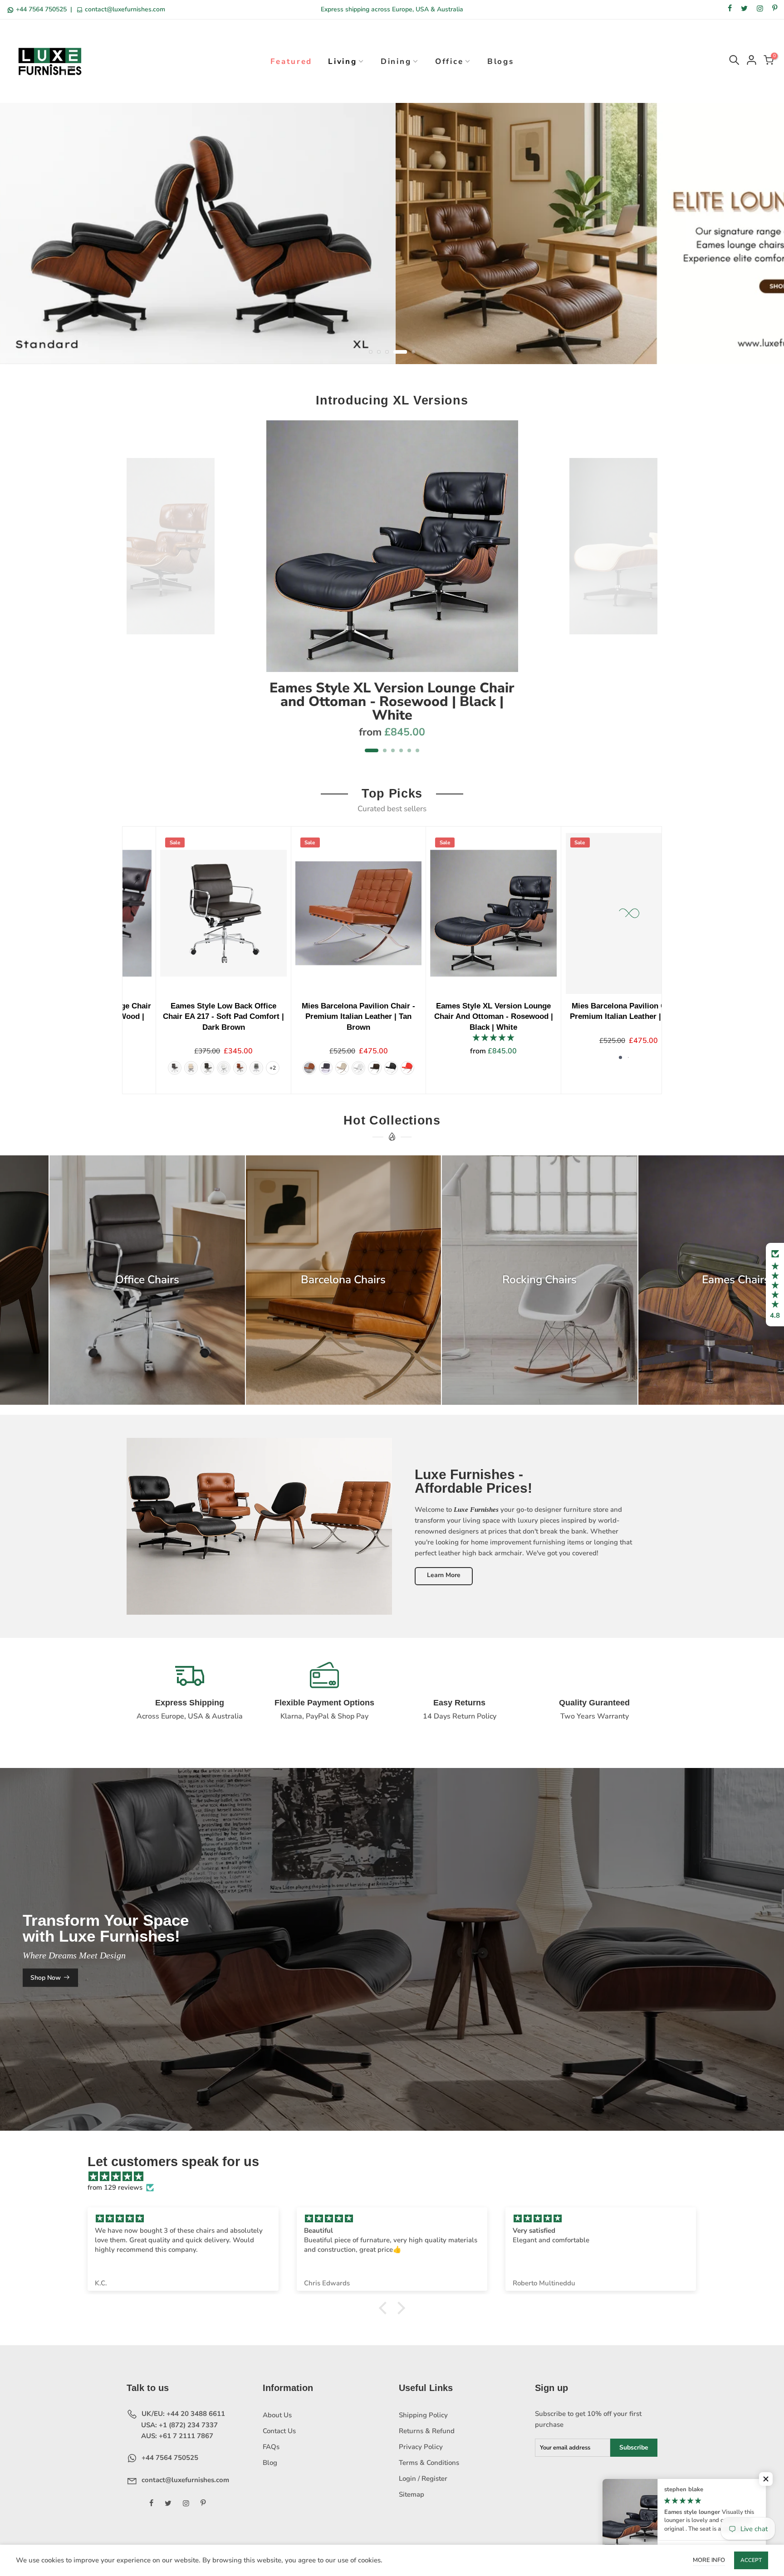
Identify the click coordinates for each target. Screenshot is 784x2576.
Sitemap (412, 2495)
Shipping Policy (423, 2415)
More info (709, 2560)
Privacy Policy (421, 2447)
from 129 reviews (115, 2188)
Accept (751, 2560)
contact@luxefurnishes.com (124, 9)
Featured (292, 61)
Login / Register (423, 2479)
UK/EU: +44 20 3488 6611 (182, 2414)
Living (342, 61)
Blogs (501, 61)
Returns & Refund (427, 2431)
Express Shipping (190, 1703)
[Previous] (139, 592)
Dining (396, 61)
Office (449, 61)
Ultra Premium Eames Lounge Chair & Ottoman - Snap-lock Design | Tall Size (448, 1016)
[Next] (646, 592)
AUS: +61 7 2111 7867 (176, 2436)
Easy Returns (459, 1703)
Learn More (444, 1575)
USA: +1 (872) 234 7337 (179, 2425)
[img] (397, 2177)
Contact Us (279, 2431)
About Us (277, 2415)
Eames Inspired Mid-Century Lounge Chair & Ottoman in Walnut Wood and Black (178, 1016)
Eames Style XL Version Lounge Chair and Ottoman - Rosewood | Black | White (392, 702)
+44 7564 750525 (41, 9)
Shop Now (46, 1978)
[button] (775, 1285)
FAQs (271, 2447)
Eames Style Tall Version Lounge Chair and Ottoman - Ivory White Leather (583, 1016)
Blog (270, 2463)
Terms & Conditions (429, 2463)
